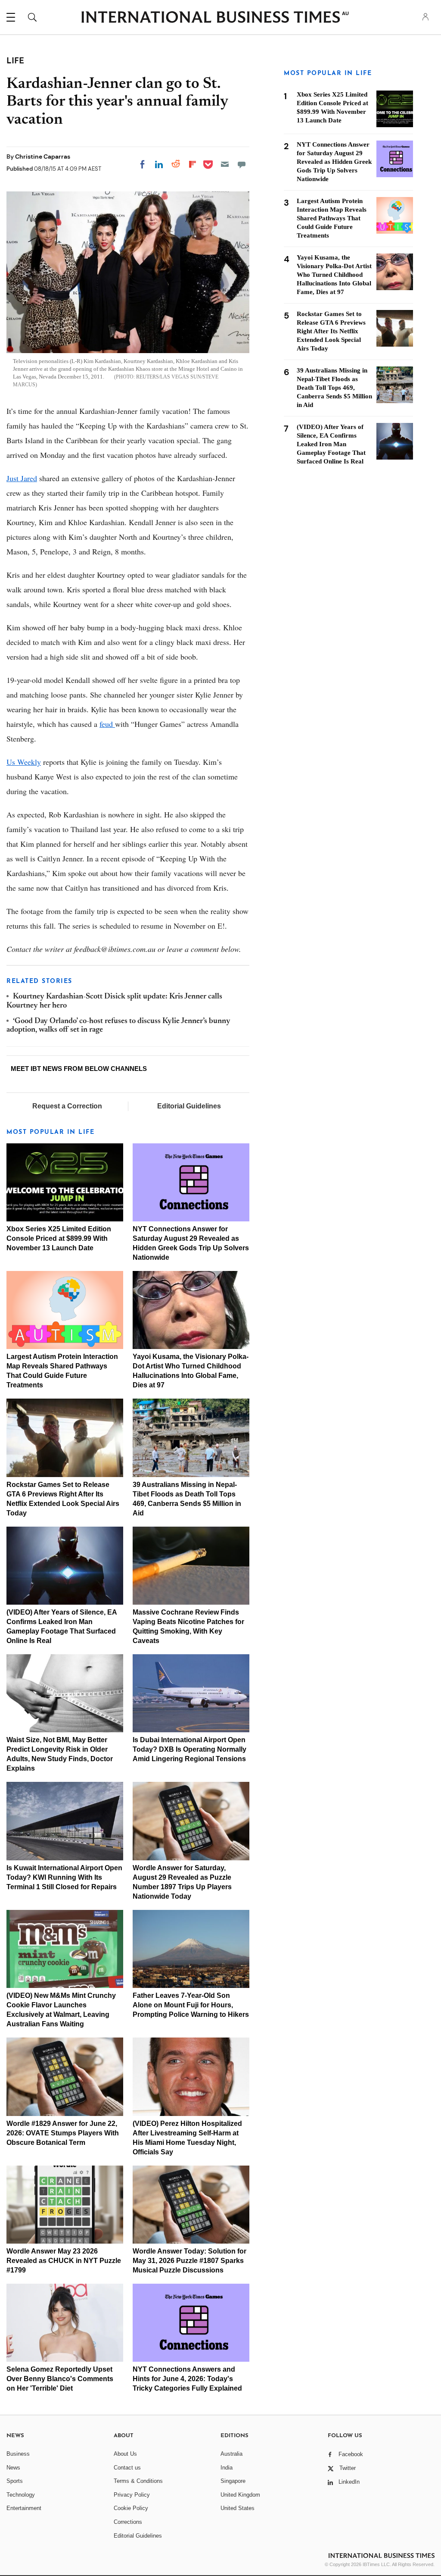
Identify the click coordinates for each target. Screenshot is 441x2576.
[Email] (225, 164)
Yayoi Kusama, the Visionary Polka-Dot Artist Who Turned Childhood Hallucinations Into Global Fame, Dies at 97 (334, 275)
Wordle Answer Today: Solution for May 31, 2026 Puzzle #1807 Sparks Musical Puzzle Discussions (189, 2261)
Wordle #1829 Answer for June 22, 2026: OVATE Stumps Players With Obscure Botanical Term (63, 2133)
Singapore (233, 2481)
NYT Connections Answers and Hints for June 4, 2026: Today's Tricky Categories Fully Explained (187, 2379)
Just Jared (22, 478)
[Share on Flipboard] (193, 164)
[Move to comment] (242, 164)
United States (238, 2508)
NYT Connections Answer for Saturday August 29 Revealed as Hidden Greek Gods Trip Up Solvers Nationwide (334, 162)
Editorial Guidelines (189, 1106)
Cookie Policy (131, 2508)
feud (107, 724)
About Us (125, 2454)
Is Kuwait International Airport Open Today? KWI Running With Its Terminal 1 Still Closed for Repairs (64, 1877)
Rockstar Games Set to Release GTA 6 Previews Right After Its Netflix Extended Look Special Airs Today (331, 331)
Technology (21, 2495)
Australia (231, 2454)
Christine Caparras (43, 157)
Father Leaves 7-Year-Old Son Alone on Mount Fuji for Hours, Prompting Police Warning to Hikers (191, 2005)
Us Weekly (24, 762)
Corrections (128, 2522)
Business (18, 2454)
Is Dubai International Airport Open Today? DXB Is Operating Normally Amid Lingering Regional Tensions (189, 1749)
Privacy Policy (132, 2495)
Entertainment (24, 2508)
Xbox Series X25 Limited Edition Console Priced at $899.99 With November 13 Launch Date (59, 1238)
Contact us (127, 2468)
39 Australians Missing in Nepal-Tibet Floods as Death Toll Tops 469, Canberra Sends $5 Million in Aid (334, 388)
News (13, 2468)
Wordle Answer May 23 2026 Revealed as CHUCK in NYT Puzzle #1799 (64, 2261)
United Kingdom (240, 2495)
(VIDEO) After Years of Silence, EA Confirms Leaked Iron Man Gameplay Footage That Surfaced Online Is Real (331, 444)
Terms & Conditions (138, 2481)
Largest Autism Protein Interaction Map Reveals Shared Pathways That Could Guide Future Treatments (332, 218)
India (227, 2468)
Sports (15, 2481)
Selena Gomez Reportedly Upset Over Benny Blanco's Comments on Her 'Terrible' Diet (60, 2379)
